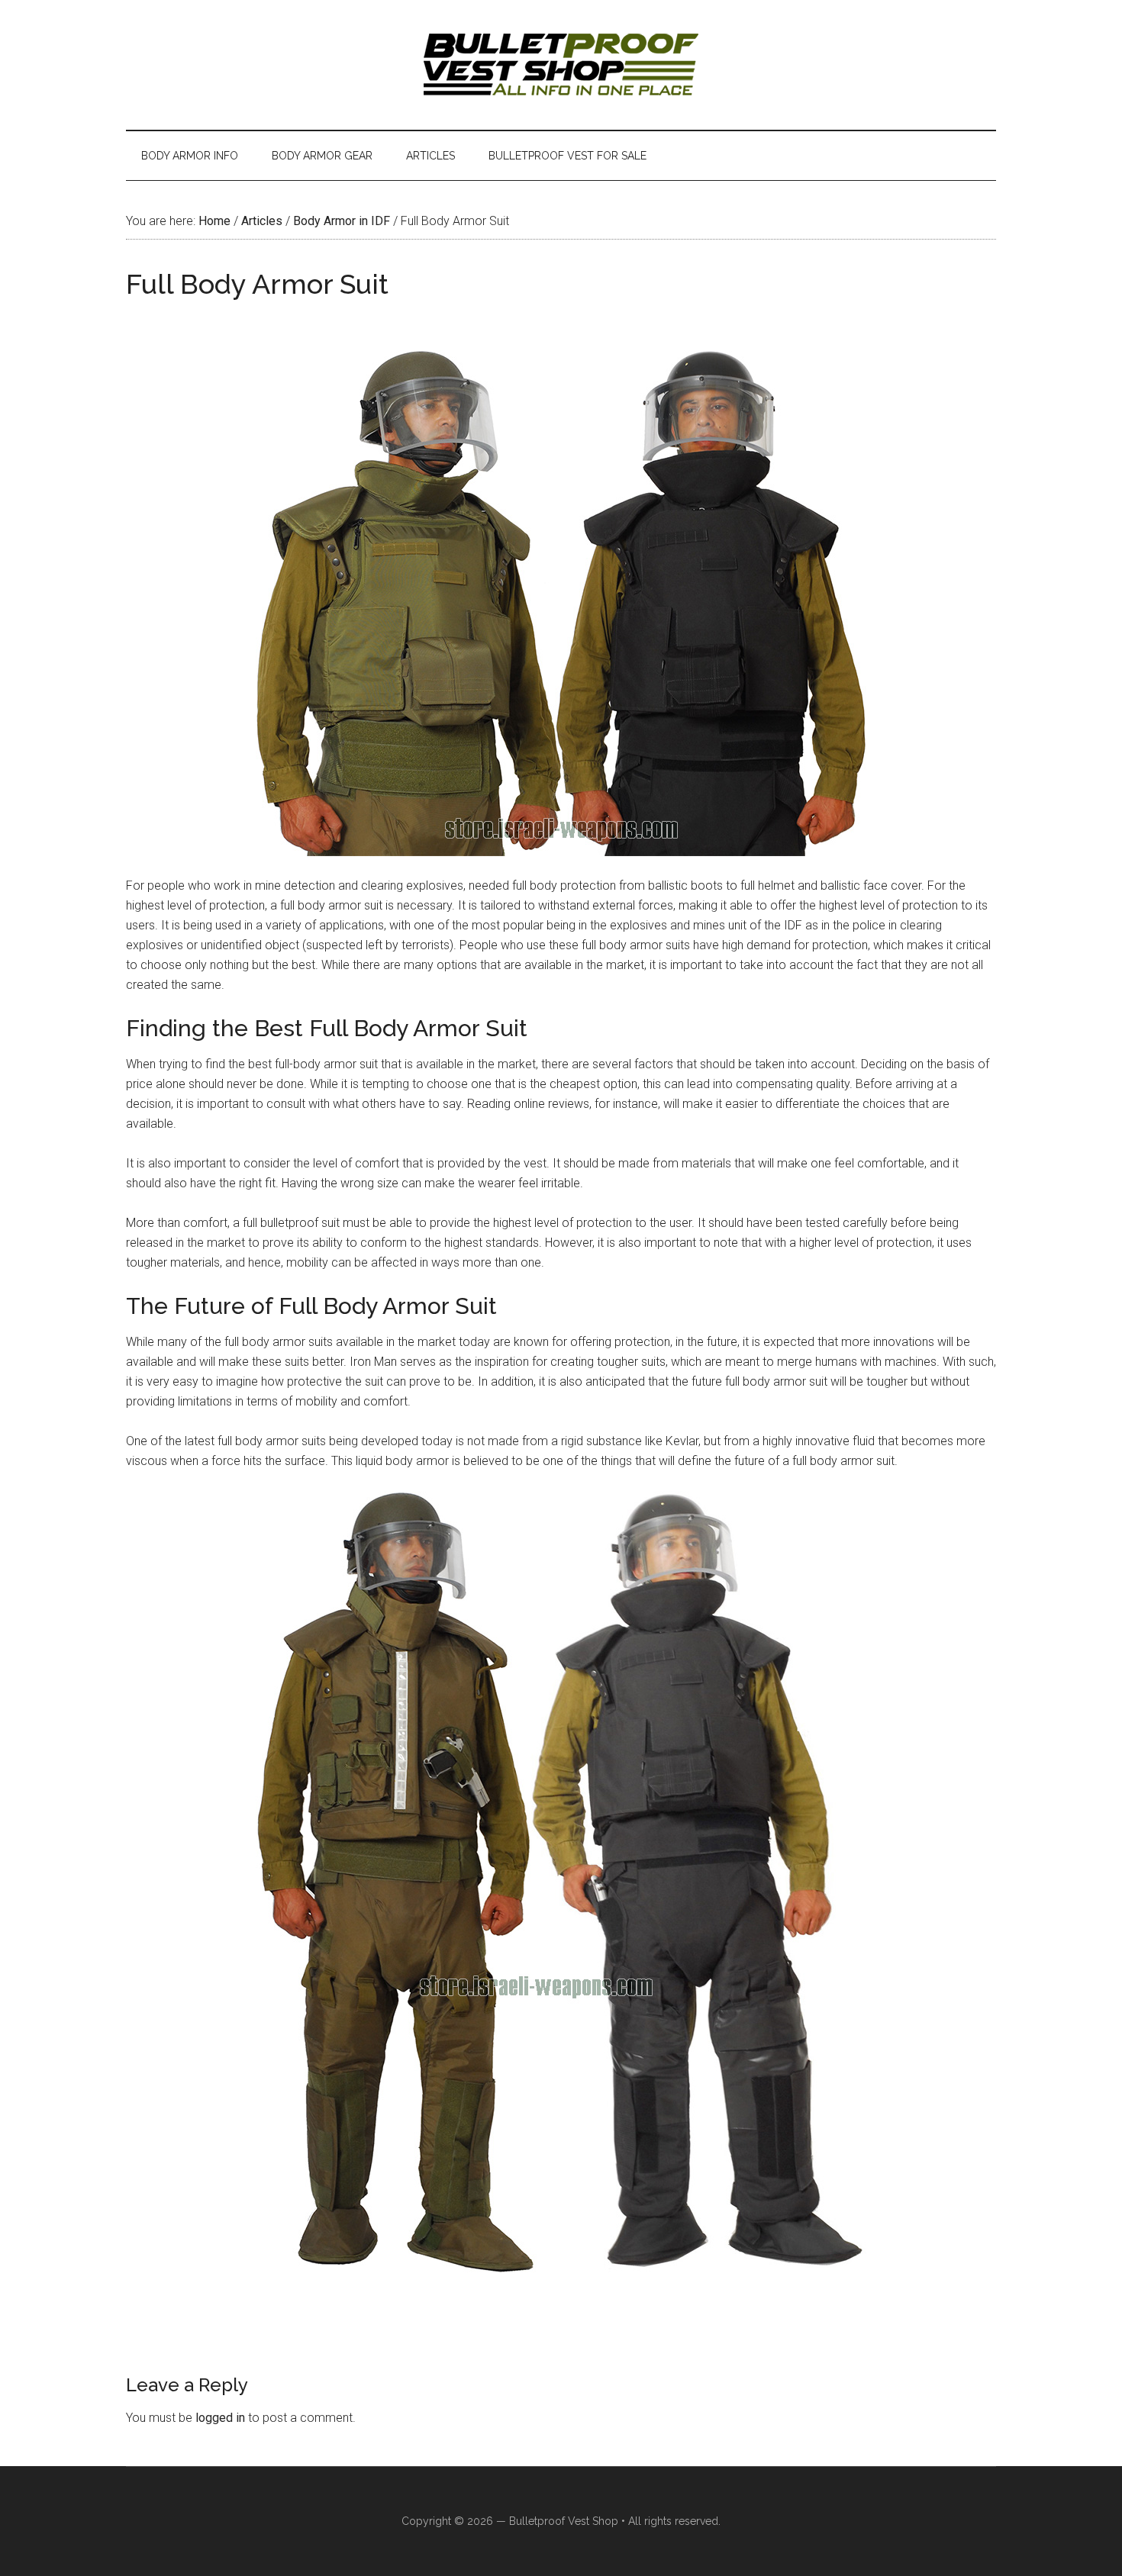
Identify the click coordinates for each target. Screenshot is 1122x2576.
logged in (220, 2418)
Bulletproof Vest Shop (564, 2521)
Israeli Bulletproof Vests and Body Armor (561, 65)
